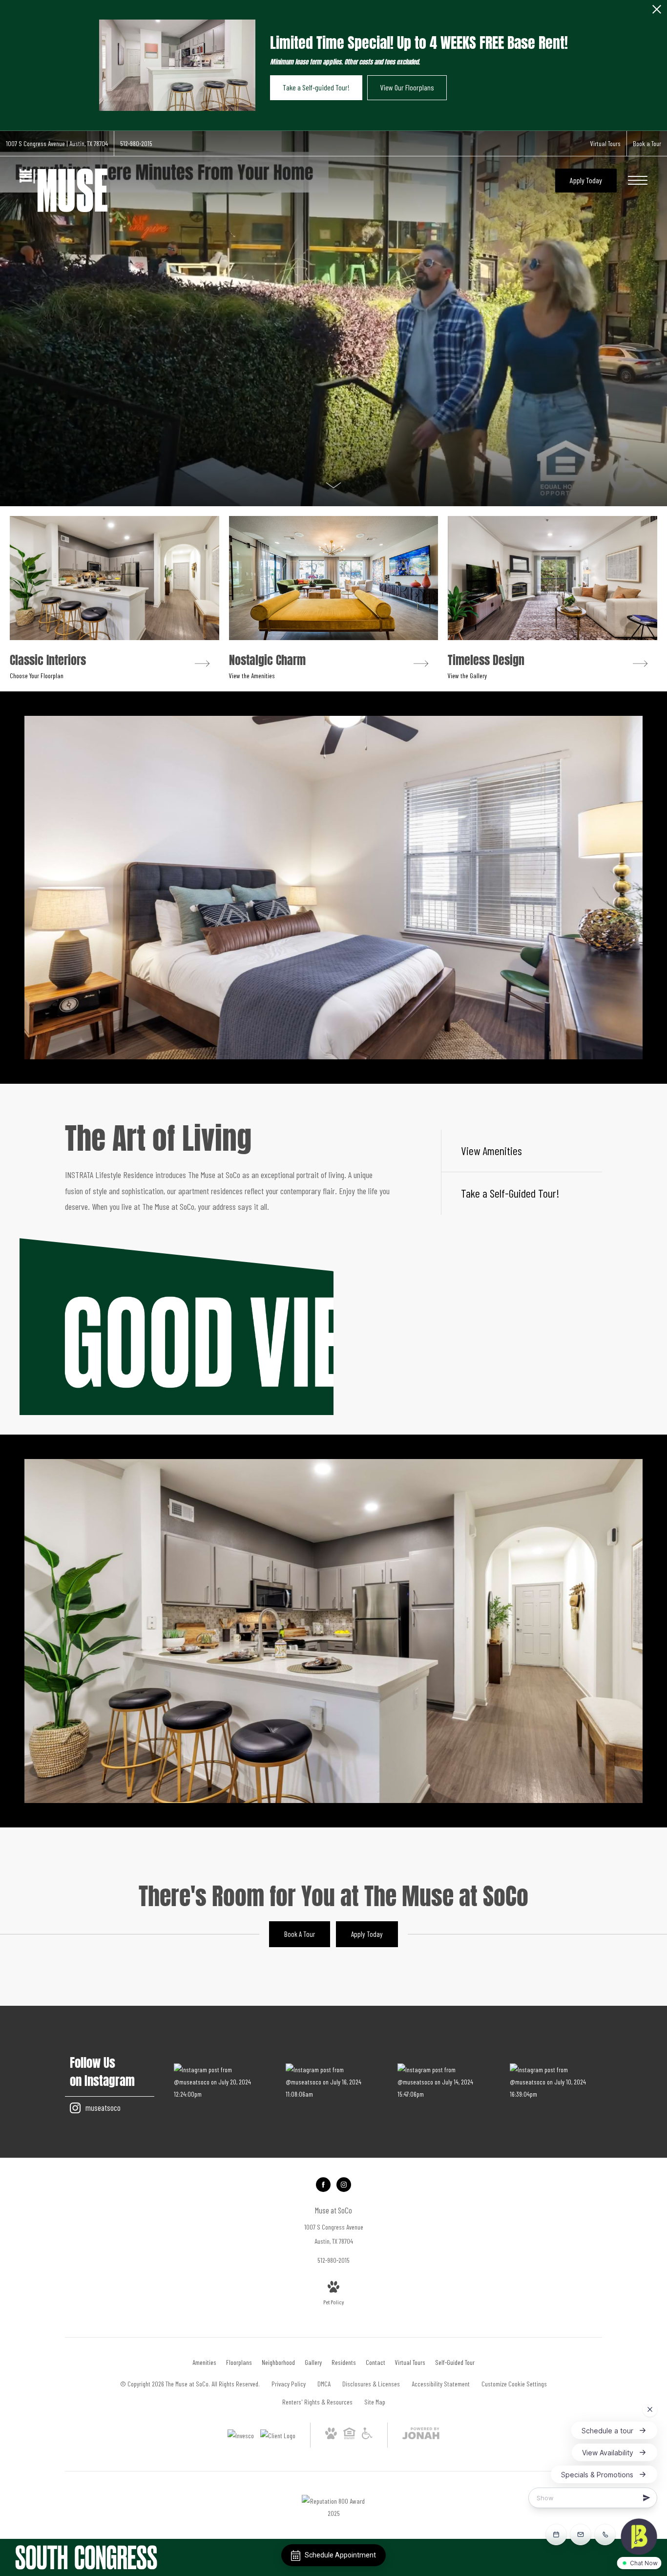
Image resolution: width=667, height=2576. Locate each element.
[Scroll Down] (333, 484)
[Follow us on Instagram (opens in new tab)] (344, 2185)
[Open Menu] (638, 180)
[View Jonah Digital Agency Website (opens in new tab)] (421, 2435)
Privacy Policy (289, 2384)
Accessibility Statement (441, 2384)
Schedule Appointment (340, 2555)
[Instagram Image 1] (220, 2082)
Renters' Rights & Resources (317, 2402)
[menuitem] (204, 2362)
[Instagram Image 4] (556, 2082)
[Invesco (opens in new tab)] (241, 2436)
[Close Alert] (657, 12)
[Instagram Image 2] (332, 2082)
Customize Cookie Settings (514, 2384)
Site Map (375, 2402)
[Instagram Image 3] (444, 2082)
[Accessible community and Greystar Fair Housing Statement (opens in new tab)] (367, 2436)
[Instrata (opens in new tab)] (278, 2436)
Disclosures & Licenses (371, 2384)
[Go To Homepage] (63, 190)
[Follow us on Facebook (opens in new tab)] (323, 2185)
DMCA (324, 2384)
